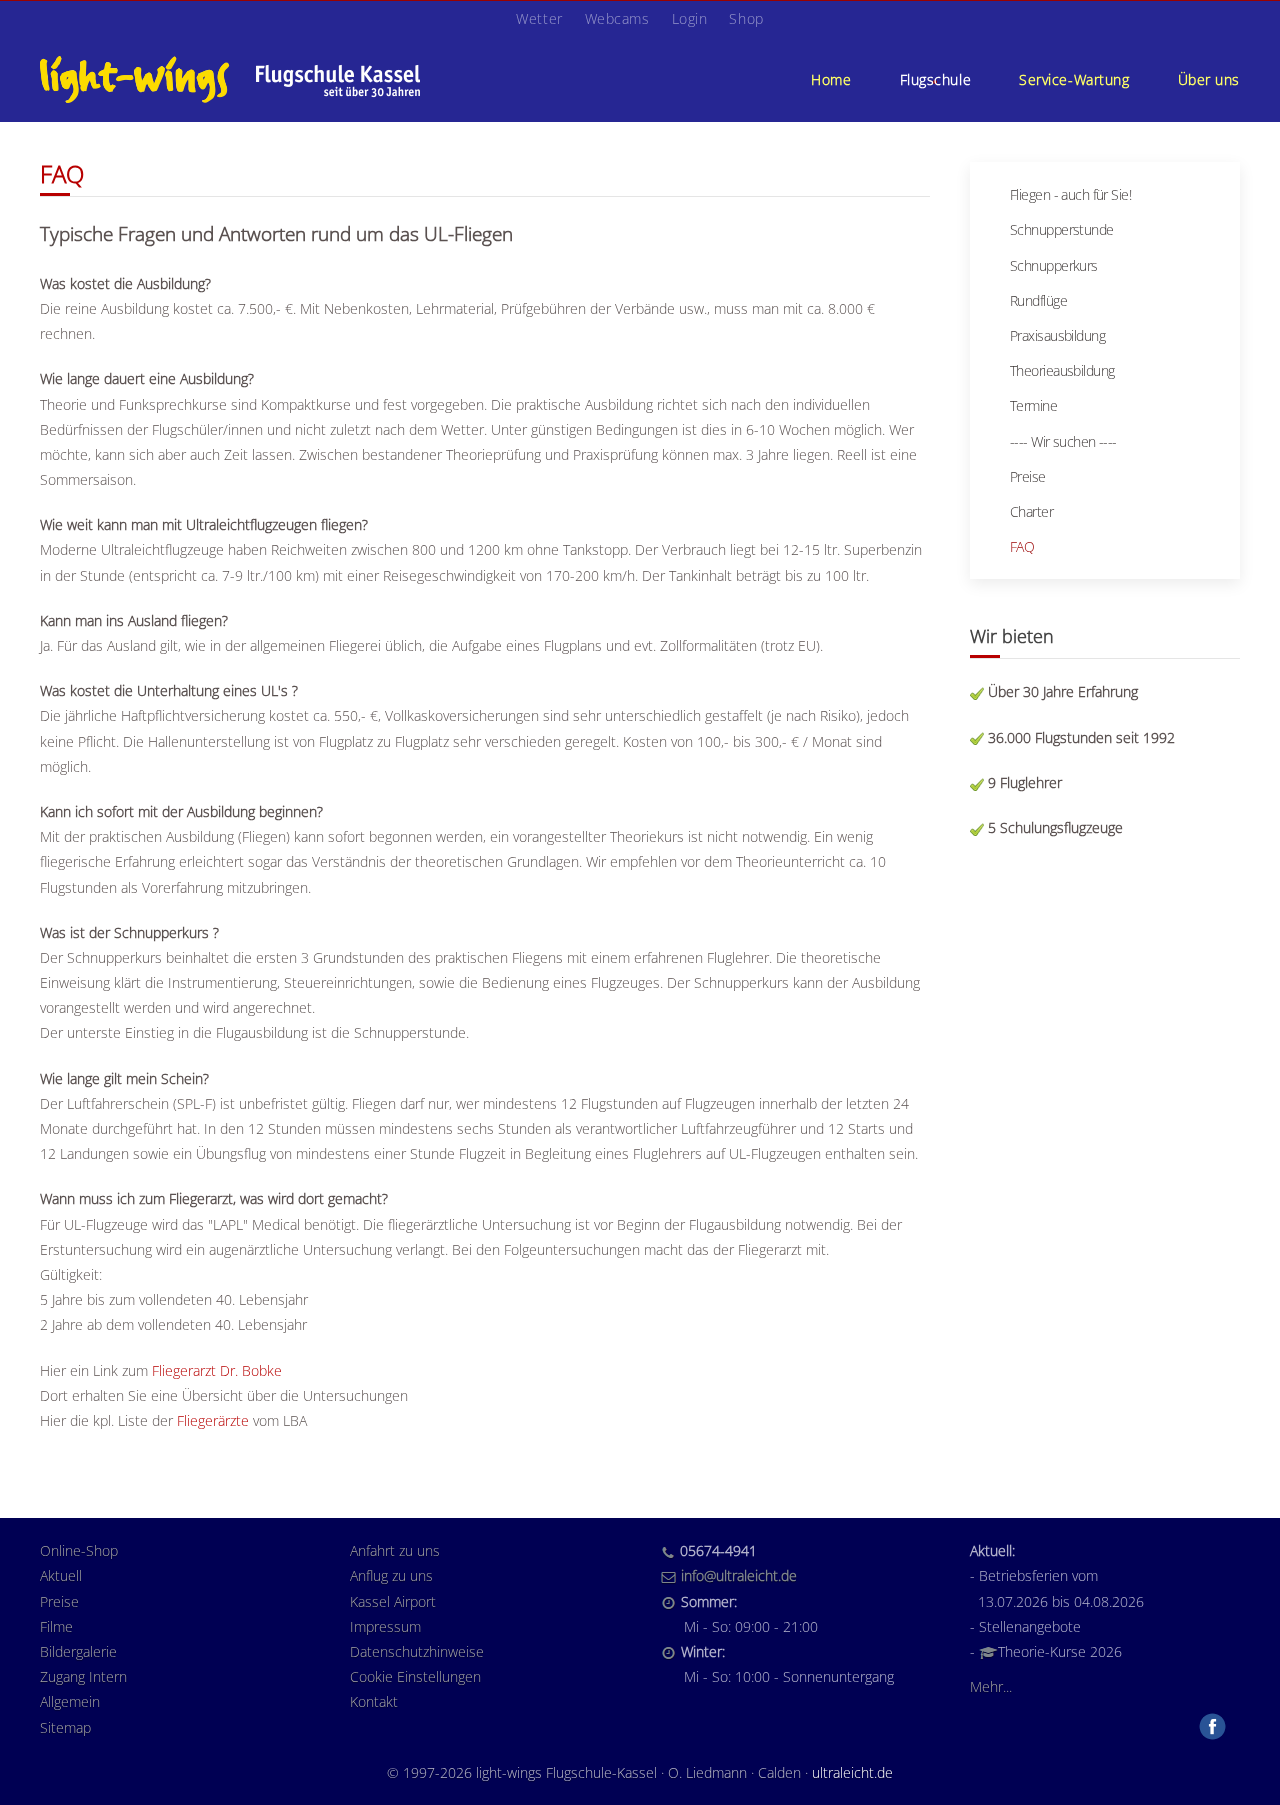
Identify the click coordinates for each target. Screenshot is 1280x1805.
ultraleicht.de (852, 1772)
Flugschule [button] (936, 79)
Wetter (539, 18)
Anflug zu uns (391, 1575)
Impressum (385, 1626)
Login (690, 18)
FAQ (1022, 546)
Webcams (617, 18)
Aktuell (61, 1575)
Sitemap (65, 1727)
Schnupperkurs (1054, 265)
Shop (746, 18)
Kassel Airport (393, 1601)
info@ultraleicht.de (739, 1575)
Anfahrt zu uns (395, 1550)
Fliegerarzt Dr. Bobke (217, 1370)
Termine (1033, 405)
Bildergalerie (78, 1651)
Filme (56, 1626)
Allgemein (70, 1701)
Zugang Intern (83, 1676)
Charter (1031, 511)
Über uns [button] (1209, 79)
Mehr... (991, 1686)
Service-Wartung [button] (1074, 79)
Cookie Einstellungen (415, 1676)
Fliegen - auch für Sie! (1070, 194)
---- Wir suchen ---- (1063, 441)
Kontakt (374, 1701)
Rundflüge (1038, 300)
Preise (1028, 476)
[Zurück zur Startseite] (230, 79)
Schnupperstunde (1062, 229)
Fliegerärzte (213, 1420)
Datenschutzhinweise (417, 1651)
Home (831, 79)
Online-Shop (79, 1550)
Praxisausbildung (1057, 335)
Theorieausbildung (1062, 370)
